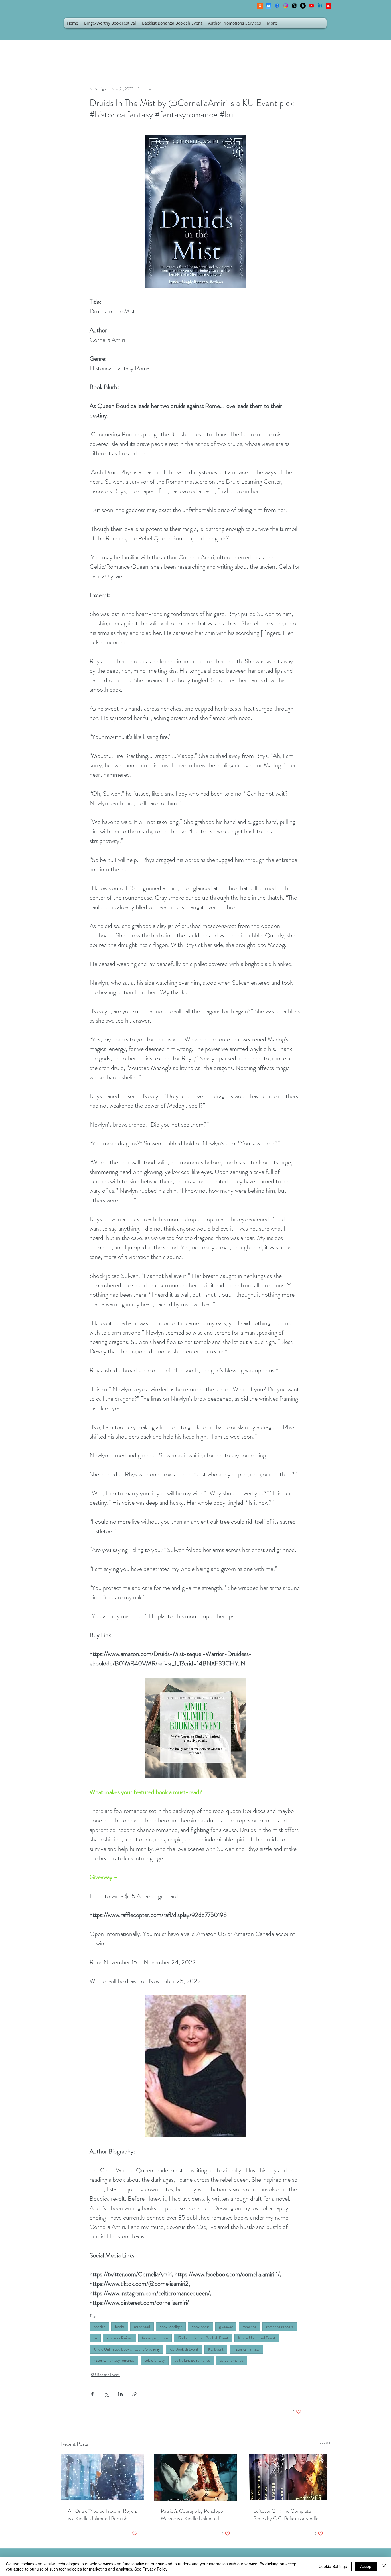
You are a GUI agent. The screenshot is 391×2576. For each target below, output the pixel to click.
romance (249, 2327)
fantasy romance (155, 2338)
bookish (99, 2327)
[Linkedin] (320, 6)
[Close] (384, 2566)
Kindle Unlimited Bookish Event (203, 2338)
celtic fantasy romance (192, 2360)
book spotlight (171, 2327)
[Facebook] (277, 6)
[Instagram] (286, 6)
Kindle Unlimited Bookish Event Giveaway (127, 2349)
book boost (201, 2327)
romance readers (280, 2327)
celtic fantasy (155, 2360)
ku (95, 2338)
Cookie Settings (333, 2566)
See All (324, 2443)
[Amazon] (303, 6)
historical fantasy (246, 2349)
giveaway (226, 2327)
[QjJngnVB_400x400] (268, 6)
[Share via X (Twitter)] (106, 2394)
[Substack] (260, 6)
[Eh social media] (329, 6)
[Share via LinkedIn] (120, 2394)
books (120, 2327)
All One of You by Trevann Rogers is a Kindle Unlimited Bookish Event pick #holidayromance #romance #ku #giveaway (102, 2515)
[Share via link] (134, 2394)
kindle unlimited (120, 2338)
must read (142, 2327)
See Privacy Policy (151, 2569)
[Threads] (294, 6)
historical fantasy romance (114, 2360)
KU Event (216, 2349)
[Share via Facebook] (92, 2394)
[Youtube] (311, 6)
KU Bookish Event (184, 2349)
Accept (366, 2566)
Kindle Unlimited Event (257, 2338)
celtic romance (232, 2360)
